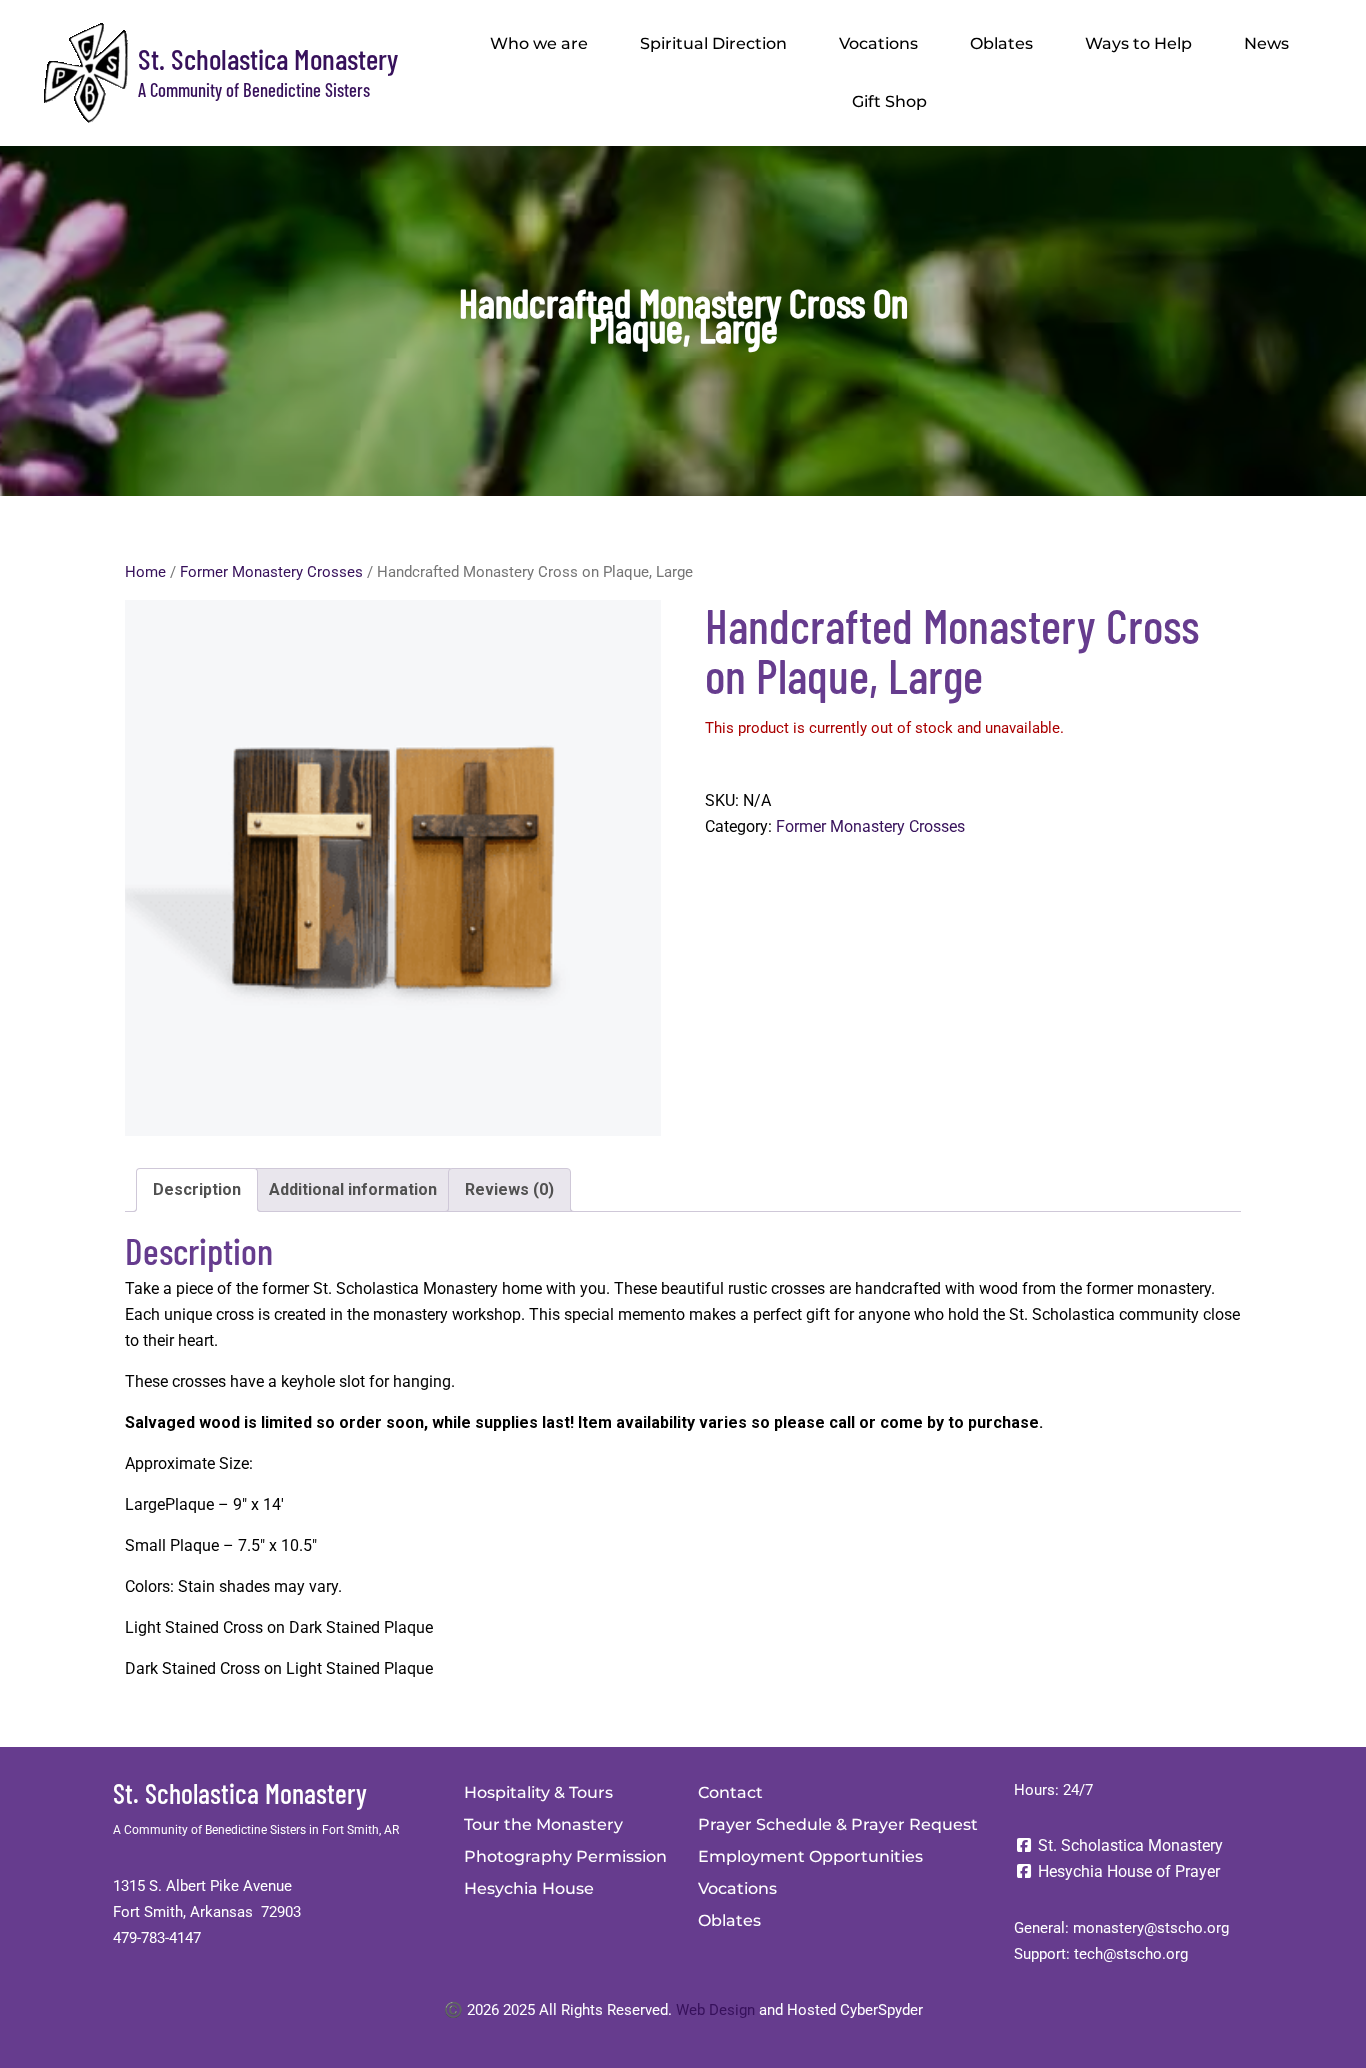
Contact (730, 1792)
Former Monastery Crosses (271, 572)
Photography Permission (565, 1856)
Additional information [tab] (353, 1189)
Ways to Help (1138, 43)
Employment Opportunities (810, 1856)
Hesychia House (529, 1888)
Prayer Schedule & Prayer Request (838, 1824)
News (1266, 43)
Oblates (1001, 43)
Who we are (539, 43)
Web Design (715, 2010)
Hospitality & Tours (538, 1792)
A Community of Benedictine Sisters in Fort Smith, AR (256, 1830)
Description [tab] (197, 1189)
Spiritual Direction (713, 43)
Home (145, 572)
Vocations (878, 43)
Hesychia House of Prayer (1127, 1871)
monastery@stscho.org (1151, 1928)
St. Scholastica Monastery (268, 58)
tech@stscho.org (1131, 1954)
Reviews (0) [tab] (509, 1189)
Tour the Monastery (543, 1824)
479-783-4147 (157, 1938)
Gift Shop (889, 101)
